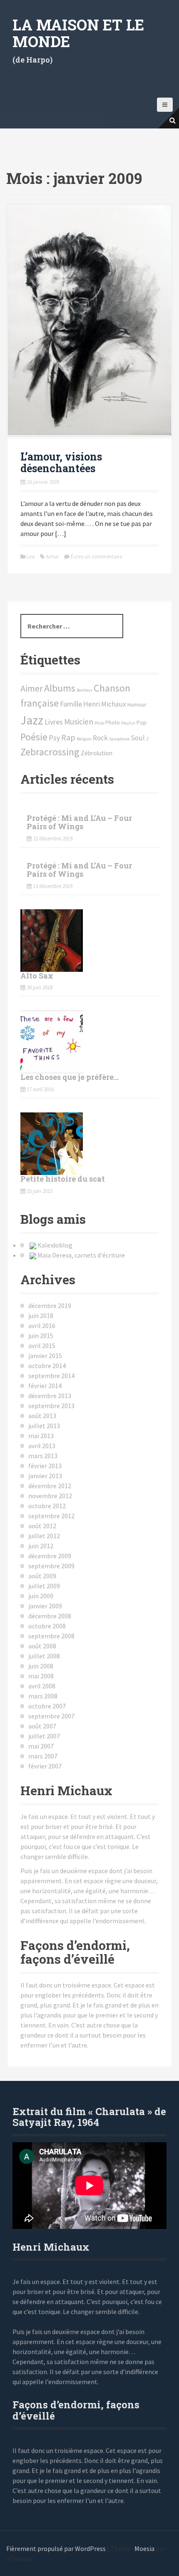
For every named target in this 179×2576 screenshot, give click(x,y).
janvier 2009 (45, 1606)
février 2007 (45, 1766)
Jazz (32, 720)
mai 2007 (41, 1746)
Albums (60, 688)
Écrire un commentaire (96, 557)
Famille (71, 704)
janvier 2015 (45, 1356)
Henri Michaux (105, 704)
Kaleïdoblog (55, 1245)
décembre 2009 (50, 1556)
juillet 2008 (44, 1656)
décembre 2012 (50, 1486)
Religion (84, 739)
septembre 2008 (51, 1636)
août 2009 (42, 1576)
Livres (54, 722)
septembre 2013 (51, 1406)
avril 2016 (42, 1326)
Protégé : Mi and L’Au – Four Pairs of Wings (79, 822)
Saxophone (119, 739)
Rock (100, 738)
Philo (99, 723)
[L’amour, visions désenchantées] (89, 319)
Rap (68, 737)
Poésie (34, 737)
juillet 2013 (44, 1426)
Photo (113, 723)
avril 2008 (42, 1686)
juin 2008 (41, 1666)
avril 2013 (42, 1446)
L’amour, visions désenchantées (61, 462)
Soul (138, 738)
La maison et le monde (78, 33)
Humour (137, 705)
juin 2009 (41, 1596)
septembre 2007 (51, 1716)
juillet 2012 (44, 1536)
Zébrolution (97, 753)
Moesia (144, 2548)
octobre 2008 (47, 1626)
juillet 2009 (44, 1586)
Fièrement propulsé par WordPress (56, 2548)
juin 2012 (41, 1546)
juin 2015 (41, 1336)
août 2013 (42, 1416)
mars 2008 (43, 1696)
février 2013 (45, 1466)
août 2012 (42, 1526)
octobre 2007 (47, 1706)
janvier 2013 (45, 1476)
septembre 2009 (51, 1566)
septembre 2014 (51, 1376)
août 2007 (42, 1726)
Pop (142, 723)
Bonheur (85, 690)
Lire (31, 557)
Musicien (79, 722)
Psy (54, 738)
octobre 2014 (47, 1366)
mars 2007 (43, 1756)
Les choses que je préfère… (70, 1077)
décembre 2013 (50, 1396)
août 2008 (42, 1646)
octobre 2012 (47, 1506)
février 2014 (45, 1386)
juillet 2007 (44, 1736)
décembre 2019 (50, 1306)
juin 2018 (41, 1316)
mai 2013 (41, 1436)
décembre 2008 (50, 1616)
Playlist (128, 723)
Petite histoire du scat (63, 1179)
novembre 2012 (50, 1496)
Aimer (52, 557)
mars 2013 (43, 1456)
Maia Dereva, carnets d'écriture (81, 1255)
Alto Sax (37, 976)
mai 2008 (41, 1676)
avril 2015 (42, 1346)
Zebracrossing (50, 752)
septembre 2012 (51, 1516)
